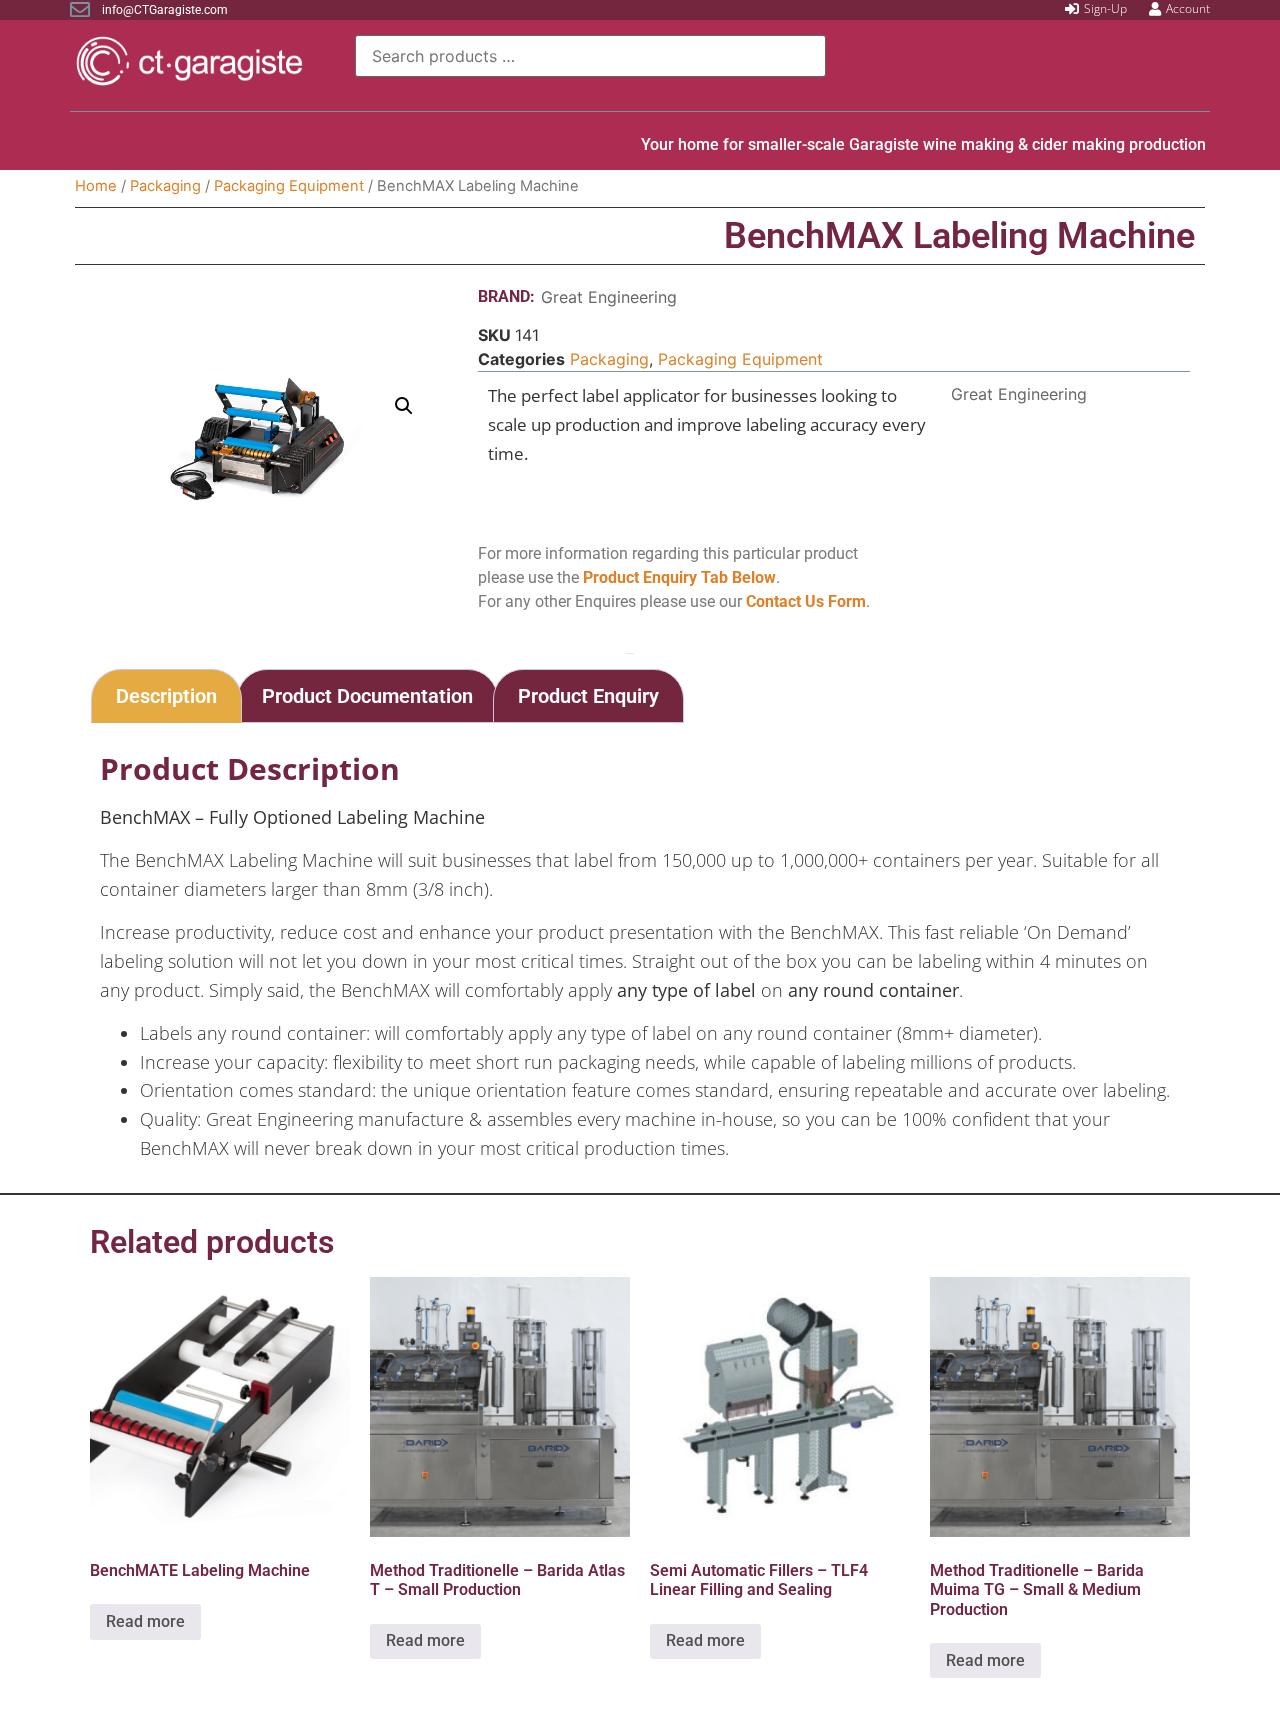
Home (96, 186)
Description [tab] (166, 696)
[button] (404, 406)
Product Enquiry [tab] (588, 696)
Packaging (165, 186)
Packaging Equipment (289, 186)
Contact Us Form (806, 601)
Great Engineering (609, 297)
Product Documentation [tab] (367, 696)
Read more (145, 1621)
